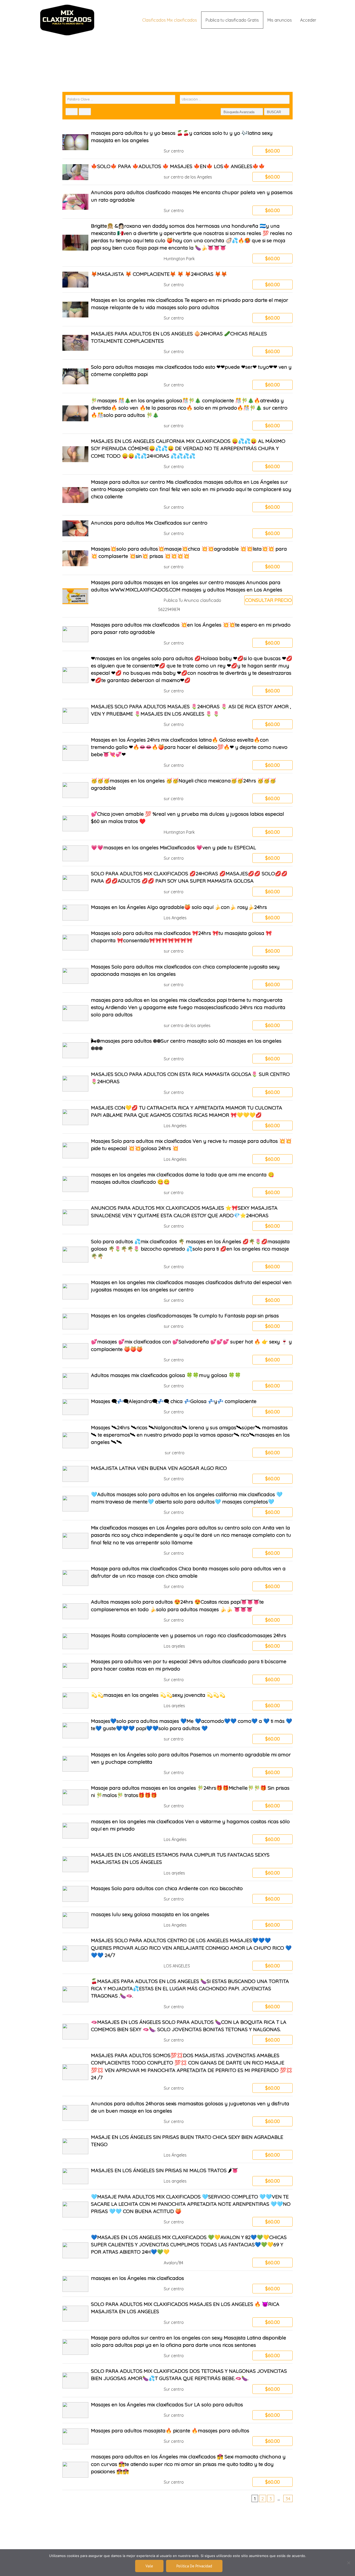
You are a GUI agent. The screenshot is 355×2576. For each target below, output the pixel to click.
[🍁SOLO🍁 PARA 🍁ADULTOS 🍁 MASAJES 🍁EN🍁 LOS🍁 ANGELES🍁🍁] (178, 172)
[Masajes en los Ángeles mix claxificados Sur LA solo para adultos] (178, 2410)
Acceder (308, 20)
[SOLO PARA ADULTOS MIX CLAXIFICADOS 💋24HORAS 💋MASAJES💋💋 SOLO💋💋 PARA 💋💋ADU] (178, 883)
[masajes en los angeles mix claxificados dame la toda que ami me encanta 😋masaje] (178, 1184)
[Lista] (85, 112)
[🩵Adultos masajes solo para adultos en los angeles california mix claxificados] (178, 1504)
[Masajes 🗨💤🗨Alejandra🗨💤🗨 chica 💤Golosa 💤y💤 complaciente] (178, 1407)
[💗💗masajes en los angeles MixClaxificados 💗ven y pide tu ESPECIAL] (178, 853)
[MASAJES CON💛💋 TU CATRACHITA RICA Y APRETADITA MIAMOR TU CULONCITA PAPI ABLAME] (178, 1117)
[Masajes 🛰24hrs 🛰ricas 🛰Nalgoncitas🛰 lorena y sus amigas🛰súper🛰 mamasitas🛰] (178, 1440)
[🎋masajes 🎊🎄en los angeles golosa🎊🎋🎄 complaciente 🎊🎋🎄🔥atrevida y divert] (178, 413)
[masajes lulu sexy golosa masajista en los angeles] (178, 1920)
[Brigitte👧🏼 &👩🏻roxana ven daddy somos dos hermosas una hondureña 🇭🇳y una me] (178, 243)
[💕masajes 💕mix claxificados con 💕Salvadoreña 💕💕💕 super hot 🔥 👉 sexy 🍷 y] (178, 1351)
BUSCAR (274, 112)
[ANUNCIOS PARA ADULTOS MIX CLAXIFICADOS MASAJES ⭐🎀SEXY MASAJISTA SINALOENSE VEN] (178, 1217)
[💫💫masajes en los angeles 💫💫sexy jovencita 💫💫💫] (178, 1701)
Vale (149, 2566)
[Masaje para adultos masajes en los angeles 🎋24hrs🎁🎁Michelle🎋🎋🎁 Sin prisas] (178, 1797)
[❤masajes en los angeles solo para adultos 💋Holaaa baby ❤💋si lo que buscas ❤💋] (178, 675)
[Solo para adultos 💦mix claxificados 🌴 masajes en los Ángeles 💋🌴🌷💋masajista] (178, 1254)
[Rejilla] (72, 112)
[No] (349, 2563)
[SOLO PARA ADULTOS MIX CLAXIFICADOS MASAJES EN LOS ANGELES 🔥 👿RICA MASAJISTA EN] (178, 2313)
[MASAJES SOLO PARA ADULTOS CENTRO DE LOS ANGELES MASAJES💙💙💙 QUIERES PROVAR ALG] (178, 1953)
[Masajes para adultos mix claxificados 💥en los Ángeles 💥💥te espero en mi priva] (178, 634)
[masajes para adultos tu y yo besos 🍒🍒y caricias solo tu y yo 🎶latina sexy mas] (178, 142)
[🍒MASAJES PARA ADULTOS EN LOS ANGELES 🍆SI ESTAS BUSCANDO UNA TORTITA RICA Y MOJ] (178, 1994)
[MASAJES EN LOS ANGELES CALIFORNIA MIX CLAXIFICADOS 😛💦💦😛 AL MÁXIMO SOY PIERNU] (178, 454)
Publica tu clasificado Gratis (232, 20)
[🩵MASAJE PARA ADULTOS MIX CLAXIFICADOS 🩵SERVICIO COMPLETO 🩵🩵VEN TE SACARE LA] (178, 2210)
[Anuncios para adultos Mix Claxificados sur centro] (178, 528)
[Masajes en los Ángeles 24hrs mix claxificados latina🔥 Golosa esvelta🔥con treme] (178, 753)
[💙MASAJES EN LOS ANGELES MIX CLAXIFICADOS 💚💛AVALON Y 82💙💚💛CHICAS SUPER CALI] (178, 2250)
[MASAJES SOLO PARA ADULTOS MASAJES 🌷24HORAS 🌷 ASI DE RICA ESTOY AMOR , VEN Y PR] (178, 716)
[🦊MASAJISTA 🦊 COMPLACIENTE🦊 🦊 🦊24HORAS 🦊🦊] (178, 280)
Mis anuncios (280, 20)
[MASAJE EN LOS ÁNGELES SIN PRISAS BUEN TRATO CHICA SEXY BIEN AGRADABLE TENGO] (178, 2146)
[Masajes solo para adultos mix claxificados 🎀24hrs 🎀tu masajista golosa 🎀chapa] (178, 942)
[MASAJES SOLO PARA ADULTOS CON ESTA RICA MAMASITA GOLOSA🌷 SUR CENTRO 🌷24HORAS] (178, 1083)
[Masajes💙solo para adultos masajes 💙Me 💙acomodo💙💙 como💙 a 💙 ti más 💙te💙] (178, 1730)
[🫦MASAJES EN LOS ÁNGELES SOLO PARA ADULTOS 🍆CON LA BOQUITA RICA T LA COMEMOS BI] (178, 2031)
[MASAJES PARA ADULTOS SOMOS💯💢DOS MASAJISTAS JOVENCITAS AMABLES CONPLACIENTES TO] (178, 2072)
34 (288, 2498)
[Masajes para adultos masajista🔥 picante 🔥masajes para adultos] (178, 2436)
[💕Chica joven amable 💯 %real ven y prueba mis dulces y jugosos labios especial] (178, 823)
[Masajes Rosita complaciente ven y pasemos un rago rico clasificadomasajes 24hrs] (178, 1641)
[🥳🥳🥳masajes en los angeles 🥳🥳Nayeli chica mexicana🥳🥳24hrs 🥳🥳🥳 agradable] (178, 790)
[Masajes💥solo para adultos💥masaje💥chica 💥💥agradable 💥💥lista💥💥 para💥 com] (178, 558)
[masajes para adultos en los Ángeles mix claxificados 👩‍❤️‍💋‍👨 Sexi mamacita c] (178, 2470)
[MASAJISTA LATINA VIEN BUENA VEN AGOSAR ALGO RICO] (178, 1474)
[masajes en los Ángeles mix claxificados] (178, 2284)
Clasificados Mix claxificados (170, 20)
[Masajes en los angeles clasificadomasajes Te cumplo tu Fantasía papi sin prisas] (178, 1321)
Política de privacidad (194, 2566)
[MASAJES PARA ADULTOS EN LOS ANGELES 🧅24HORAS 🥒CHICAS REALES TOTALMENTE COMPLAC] (178, 343)
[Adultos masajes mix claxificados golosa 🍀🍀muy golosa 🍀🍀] (178, 1381)
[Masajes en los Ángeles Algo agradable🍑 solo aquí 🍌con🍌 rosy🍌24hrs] (178, 913)
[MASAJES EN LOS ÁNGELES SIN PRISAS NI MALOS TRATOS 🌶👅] (178, 2176)
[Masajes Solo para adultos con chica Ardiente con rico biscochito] (178, 1894)
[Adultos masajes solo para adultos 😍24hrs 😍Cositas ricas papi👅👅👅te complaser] (178, 1611)
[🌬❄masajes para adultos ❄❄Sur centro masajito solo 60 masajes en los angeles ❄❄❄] (178, 1050)
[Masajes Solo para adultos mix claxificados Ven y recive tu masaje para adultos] (178, 1150)
